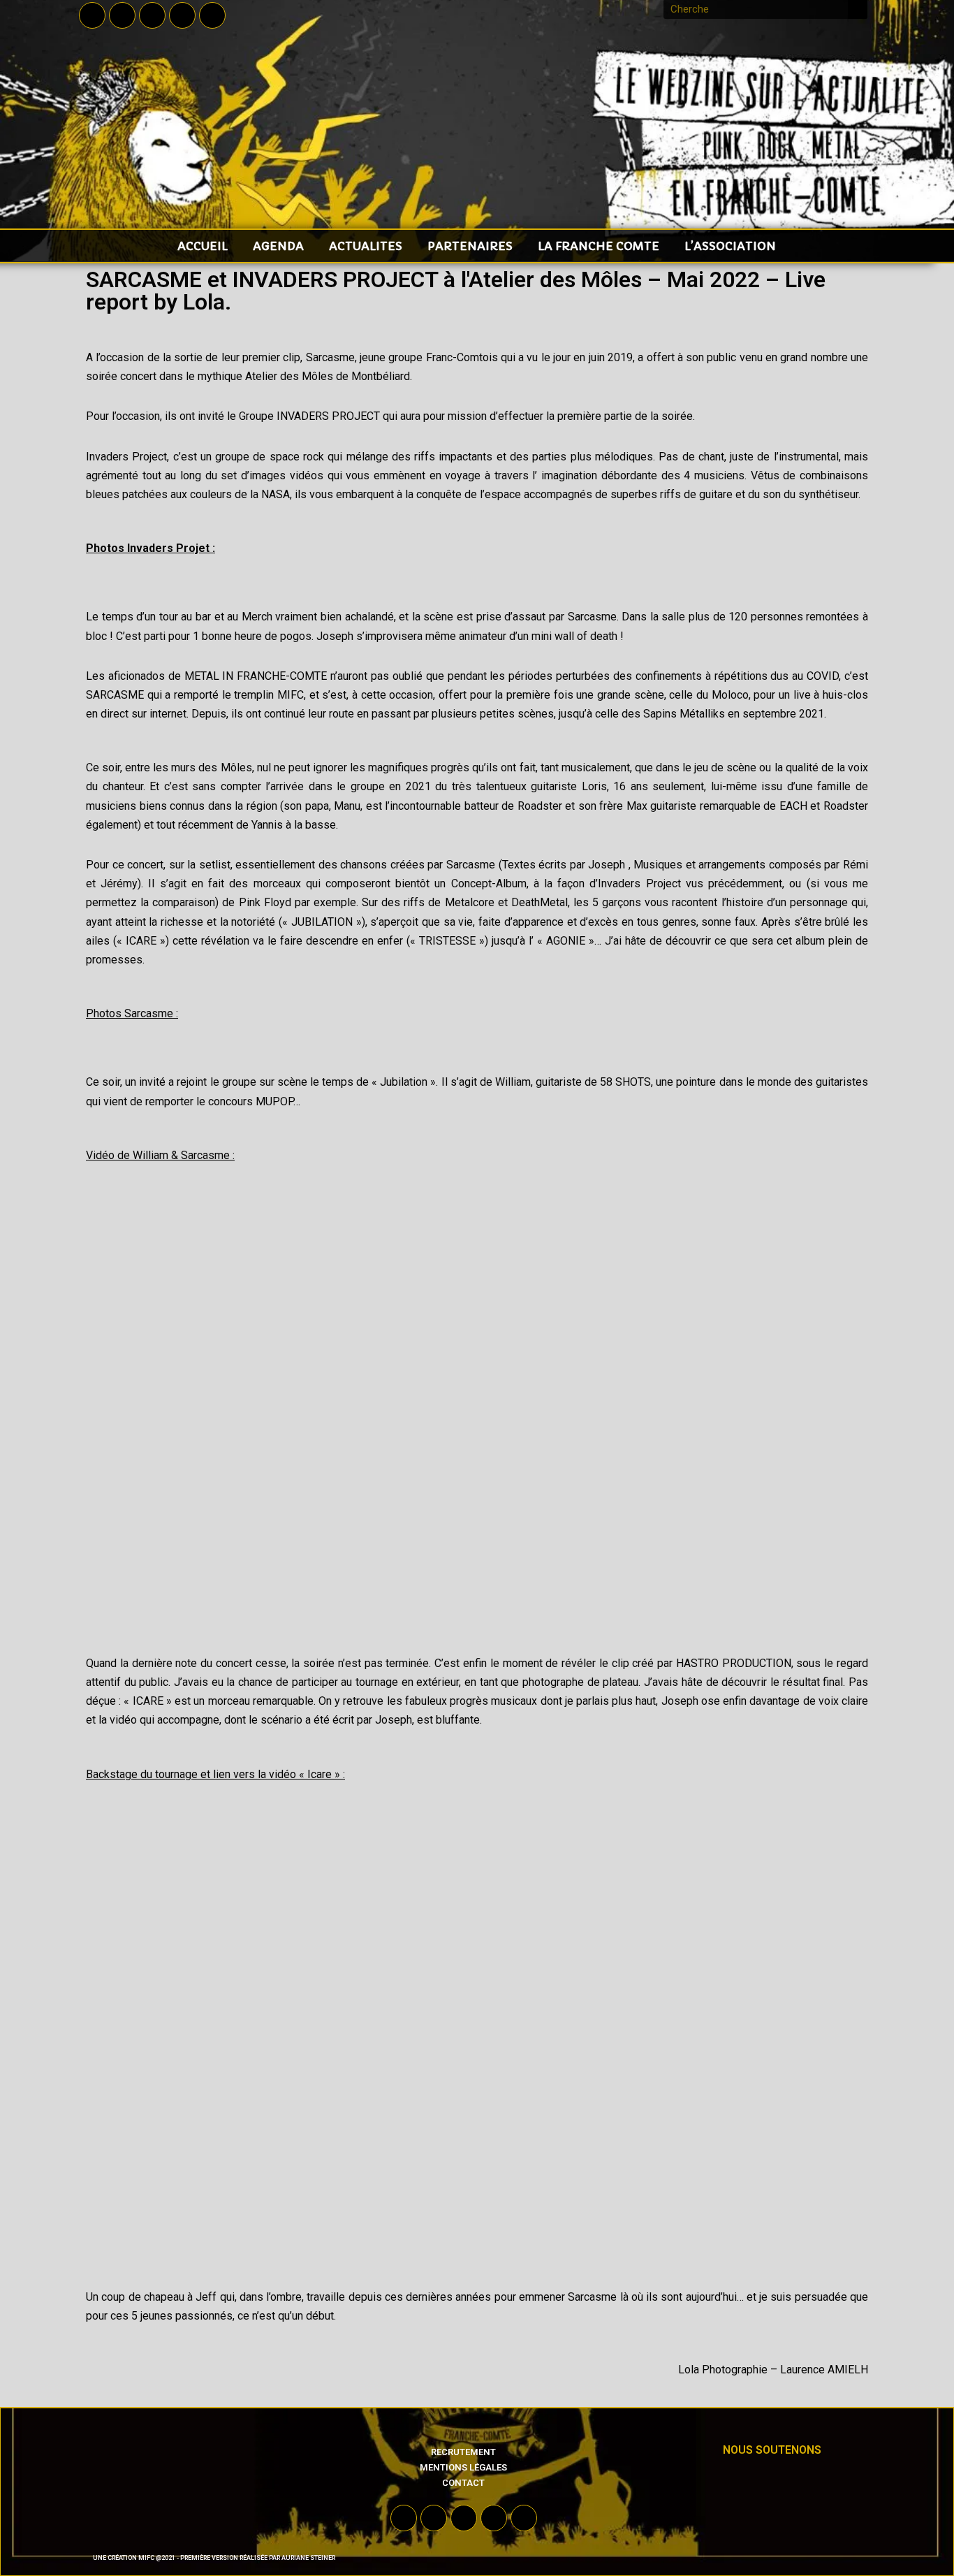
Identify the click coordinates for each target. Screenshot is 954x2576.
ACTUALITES (366, 246)
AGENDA (278, 246)
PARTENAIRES (470, 246)
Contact (463, 2483)
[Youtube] (152, 15)
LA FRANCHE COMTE (599, 246)
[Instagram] (182, 15)
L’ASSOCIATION (730, 246)
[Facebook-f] (92, 15)
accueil (203, 246)
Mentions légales (463, 2467)
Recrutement (463, 2452)
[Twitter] (122, 15)
